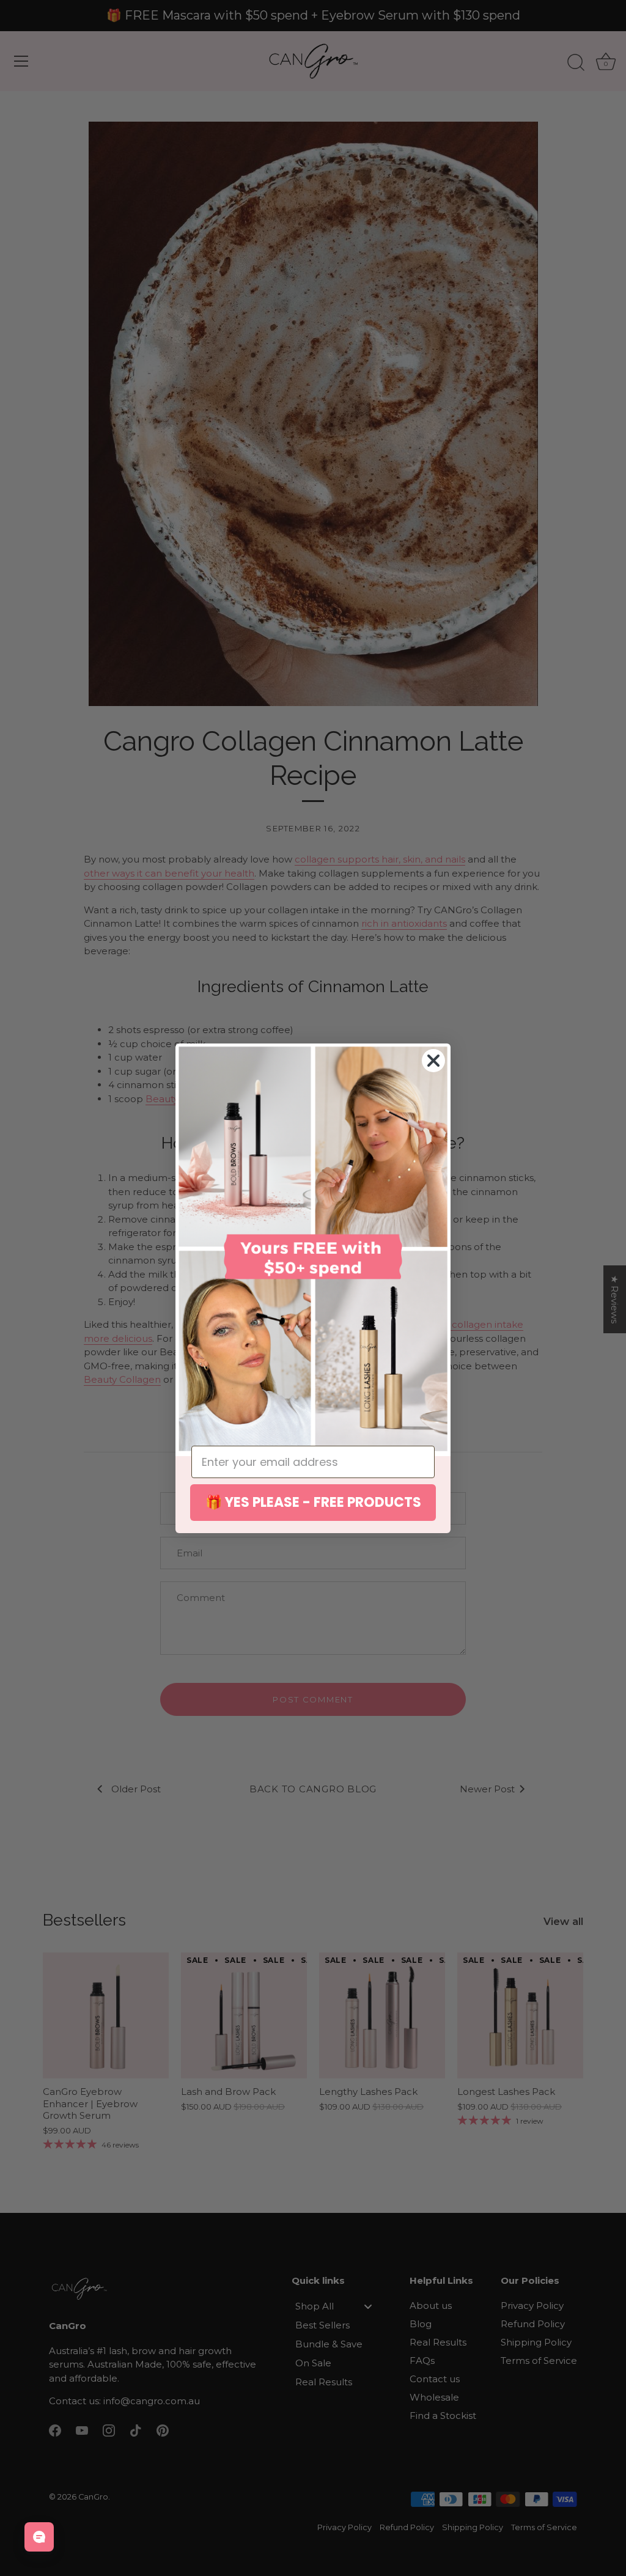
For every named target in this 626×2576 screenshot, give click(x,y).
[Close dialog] (433, 1061)
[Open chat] (39, 2537)
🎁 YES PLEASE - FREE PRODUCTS (313, 1502)
